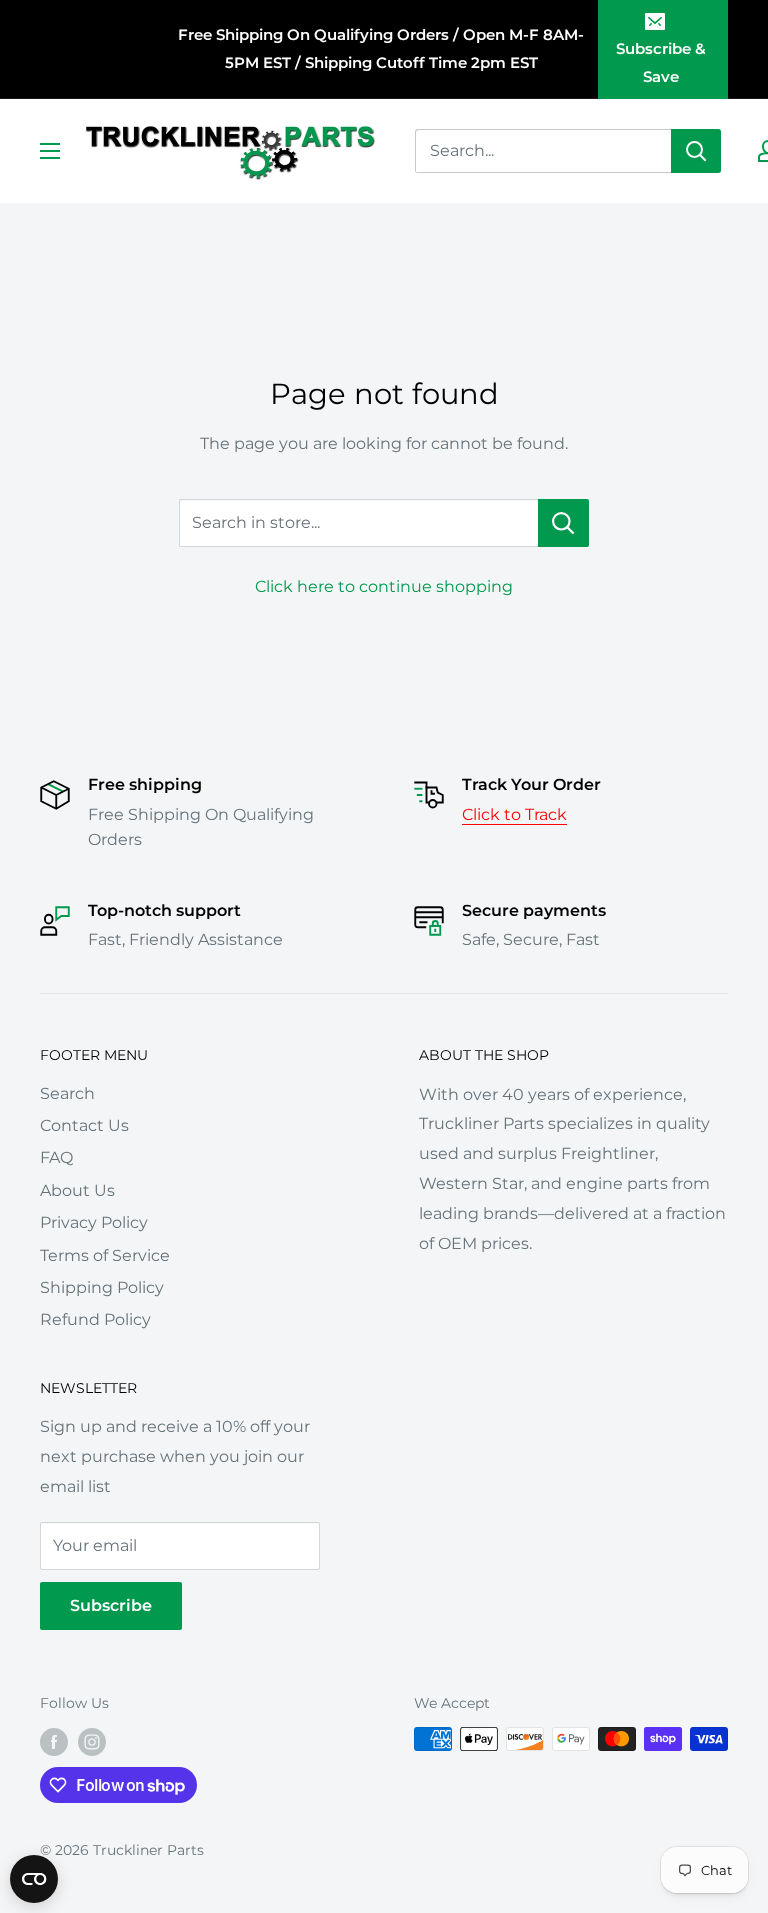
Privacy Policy (94, 1222)
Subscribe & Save (661, 62)
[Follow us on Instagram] (92, 1741)
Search (67, 1093)
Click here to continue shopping (384, 586)
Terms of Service (105, 1255)
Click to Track (514, 814)
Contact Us (84, 1125)
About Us (77, 1190)
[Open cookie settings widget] (34, 1879)
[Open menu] (50, 151)
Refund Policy (95, 1319)
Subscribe (111, 1605)
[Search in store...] (563, 523)
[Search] (696, 151)
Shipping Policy (102, 1287)
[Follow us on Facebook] (54, 1741)
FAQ (56, 1157)
